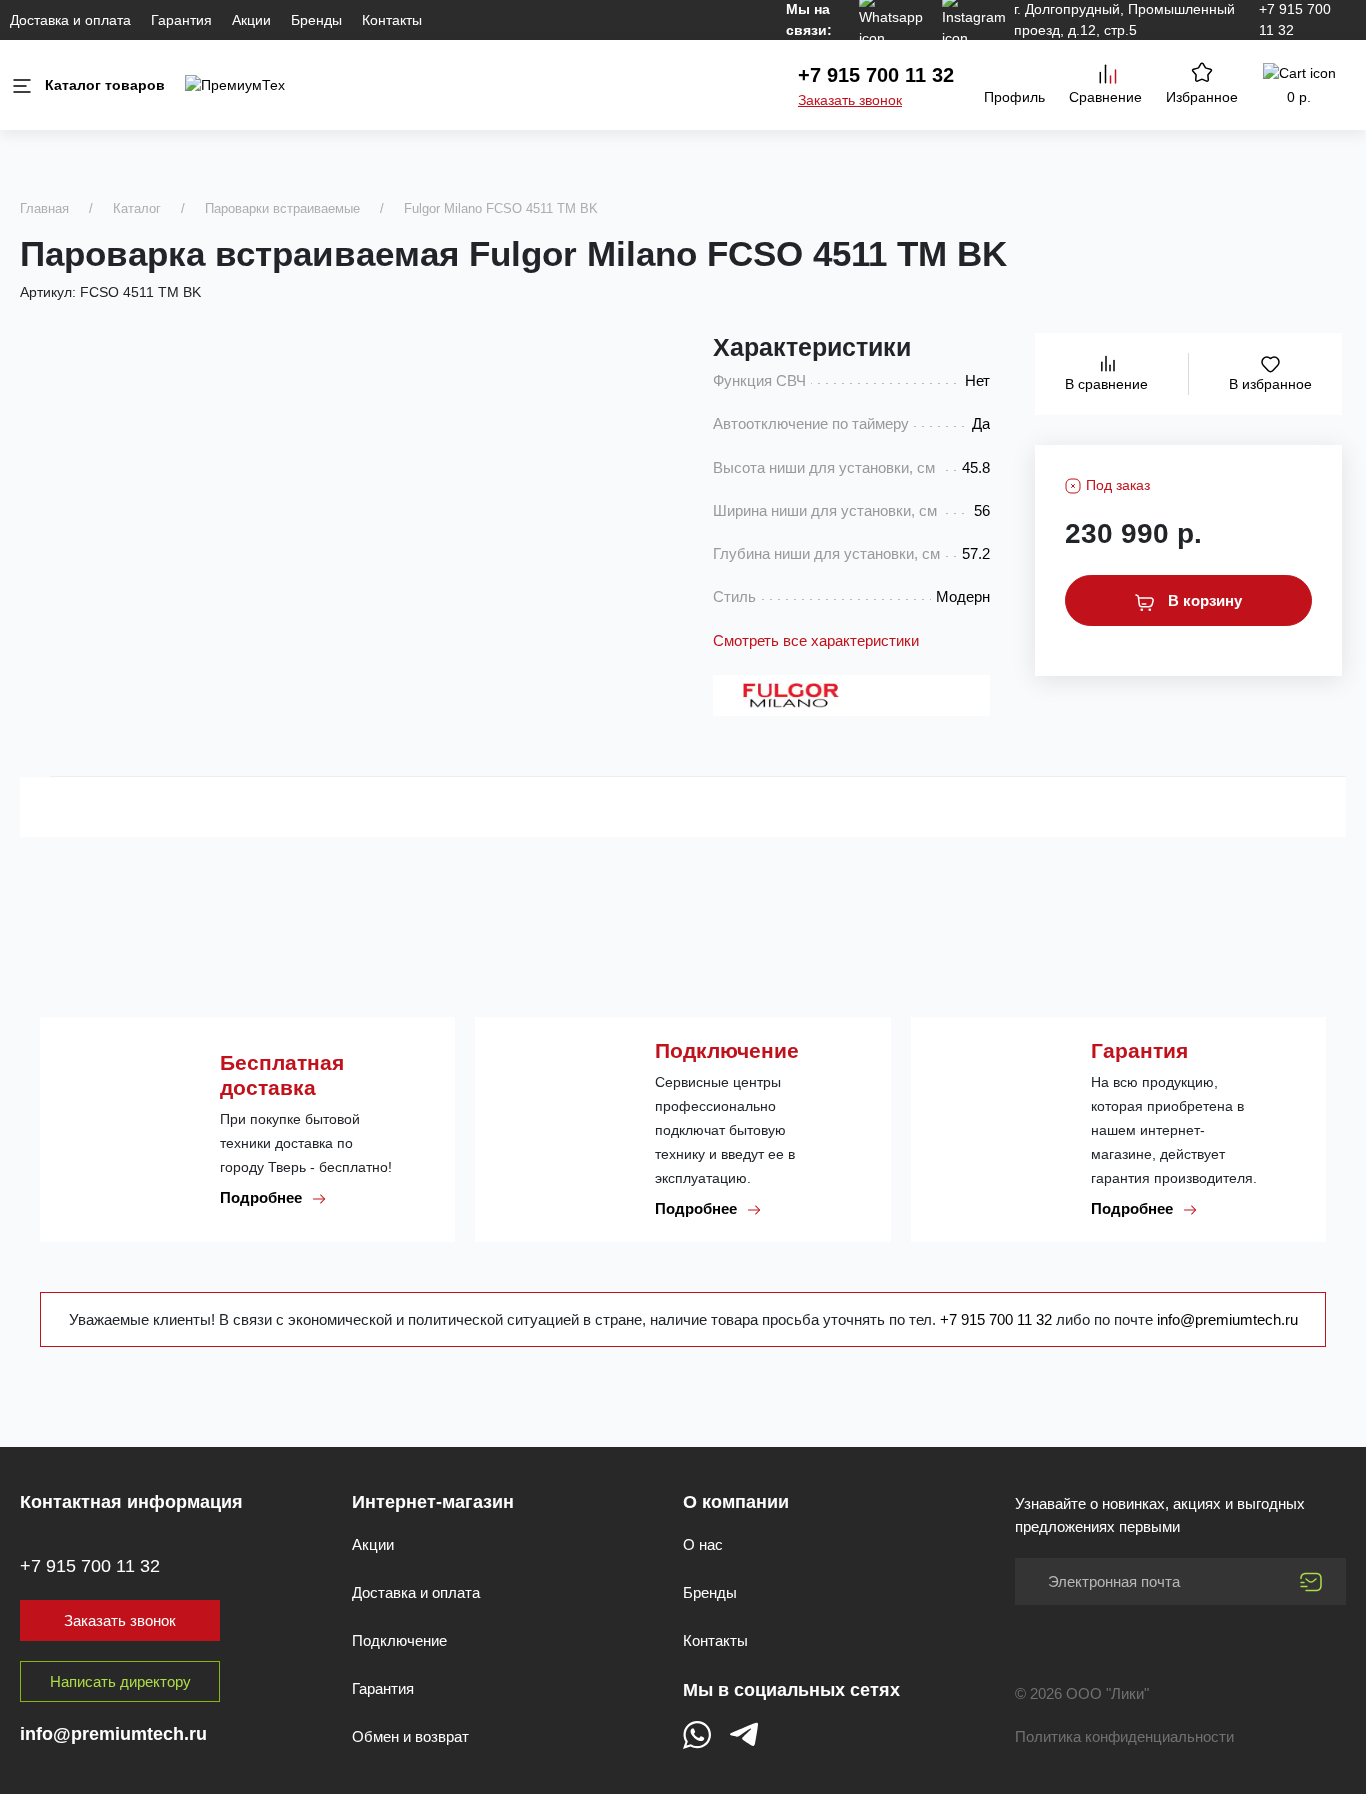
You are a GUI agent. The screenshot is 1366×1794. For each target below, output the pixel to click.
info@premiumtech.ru (1227, 1319)
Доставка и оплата (70, 20)
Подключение (399, 1640)
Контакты (392, 20)
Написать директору (120, 1681)
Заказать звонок (850, 100)
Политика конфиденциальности (1124, 1736)
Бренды (316, 20)
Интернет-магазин (433, 1502)
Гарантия (181, 20)
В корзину (1203, 600)
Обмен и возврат (410, 1736)
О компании (736, 1502)
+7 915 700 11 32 (876, 75)
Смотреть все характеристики (816, 640)
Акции (251, 20)
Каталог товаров (105, 85)
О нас (703, 1544)
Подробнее (263, 1197)
